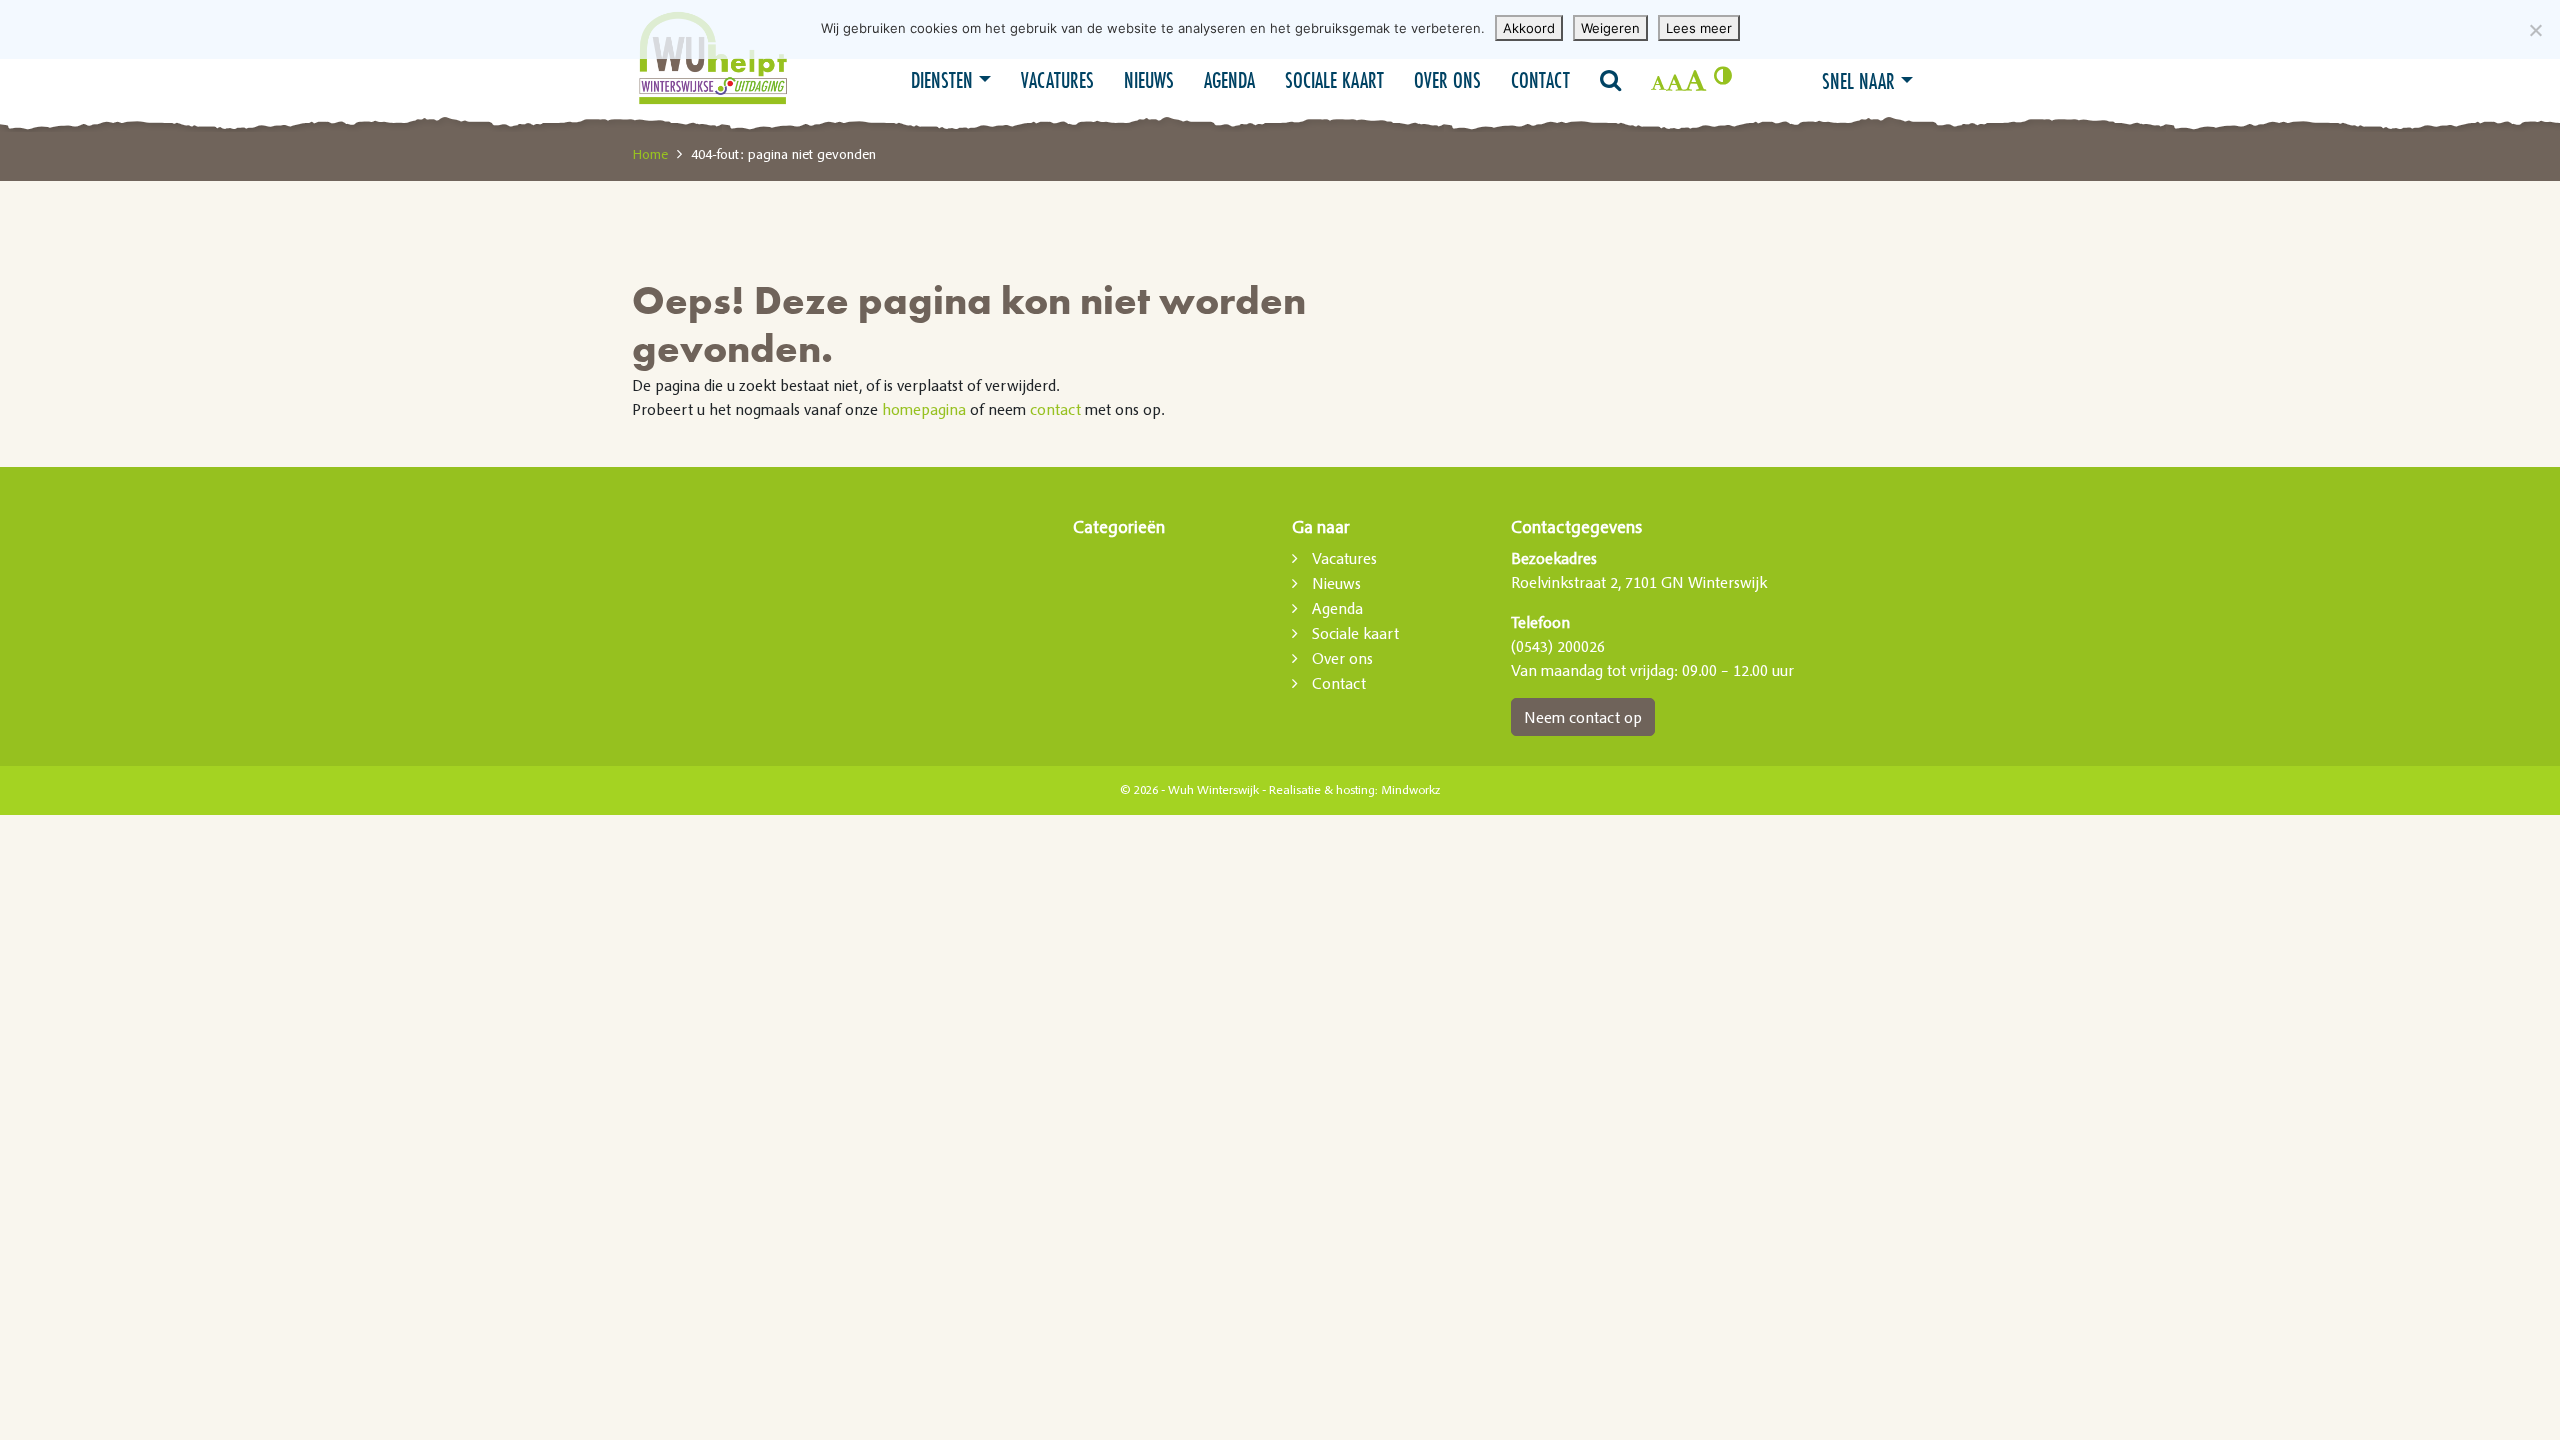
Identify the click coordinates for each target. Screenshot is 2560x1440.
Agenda (1229, 80)
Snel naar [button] (1858, 81)
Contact (1540, 80)
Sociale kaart (1334, 80)
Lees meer (1699, 28)
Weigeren (1610, 28)
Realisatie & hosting (1322, 790)
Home (650, 154)
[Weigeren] (2535, 30)
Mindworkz (1410, 790)
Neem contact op (1583, 717)
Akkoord (1529, 28)
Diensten (942, 80)
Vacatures (1057, 80)
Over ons (1447, 80)
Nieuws (1149, 80)
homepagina (924, 409)
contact (1055, 409)
